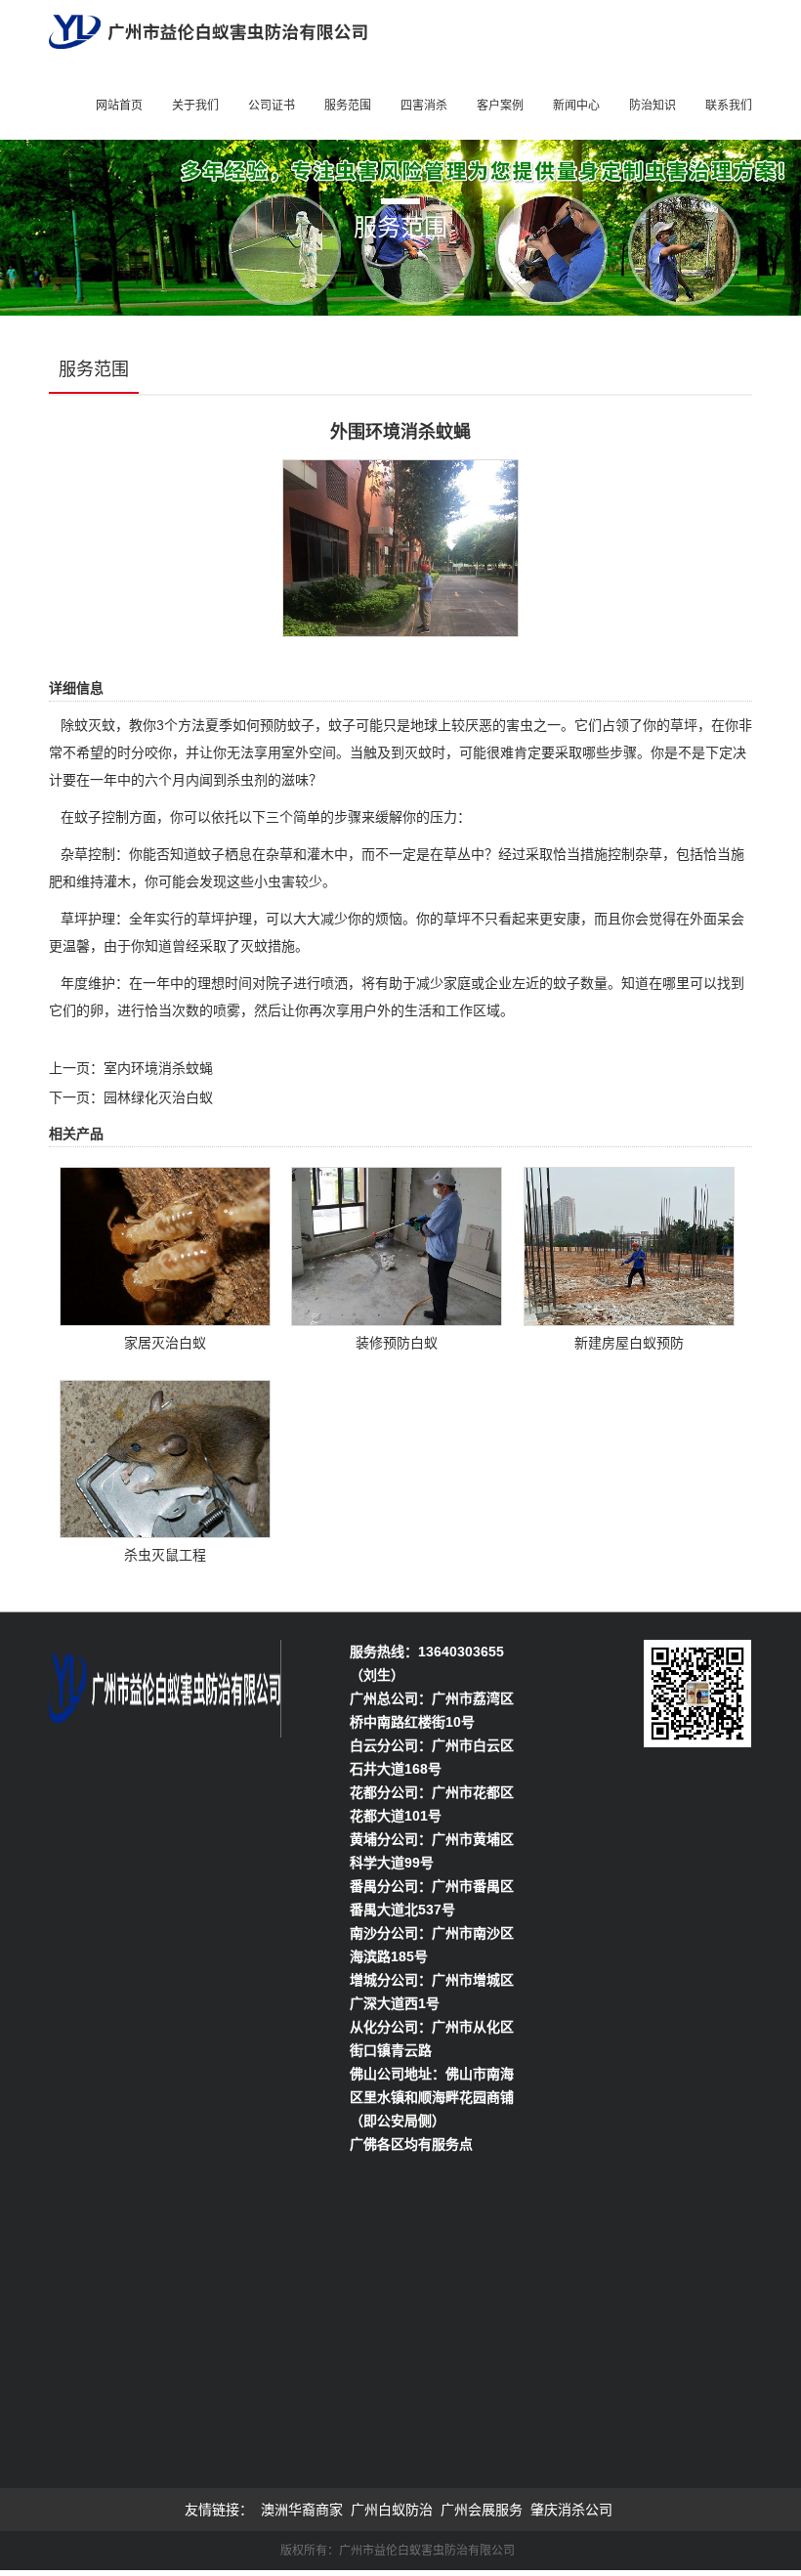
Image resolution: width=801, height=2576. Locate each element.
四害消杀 (424, 106)
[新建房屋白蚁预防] (629, 1245)
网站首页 (119, 106)
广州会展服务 (482, 2510)
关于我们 (195, 106)
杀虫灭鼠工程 (165, 1555)
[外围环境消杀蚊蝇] (400, 547)
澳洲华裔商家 (302, 2510)
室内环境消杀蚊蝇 (158, 1068)
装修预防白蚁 (397, 1343)
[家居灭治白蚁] (165, 1245)
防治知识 (653, 106)
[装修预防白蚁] (397, 1245)
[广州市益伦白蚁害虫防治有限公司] (208, 30)
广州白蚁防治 (392, 2510)
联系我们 (729, 106)
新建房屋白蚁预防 (629, 1343)
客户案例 (500, 106)
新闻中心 (576, 106)
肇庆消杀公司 (571, 2510)
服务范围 (348, 106)
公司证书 (272, 106)
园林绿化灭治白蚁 (158, 1097)
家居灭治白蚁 (165, 1343)
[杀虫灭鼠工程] (165, 1457)
